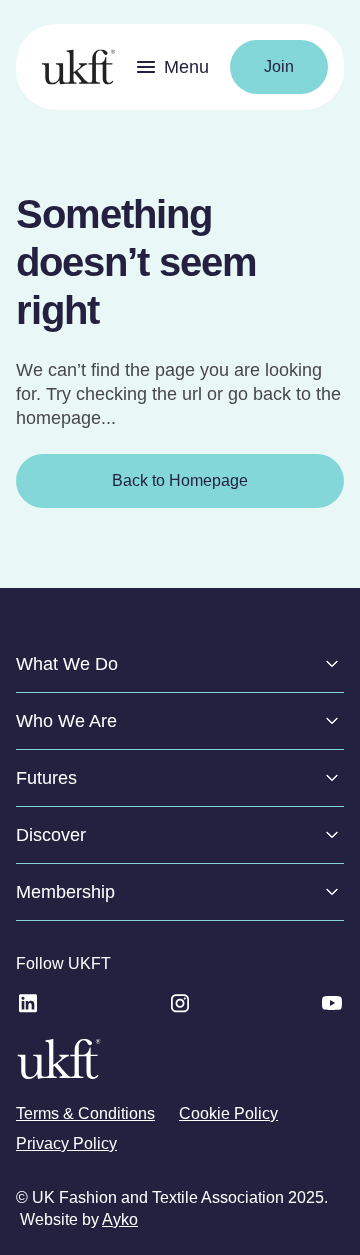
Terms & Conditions (85, 1113)
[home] (73, 67)
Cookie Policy (228, 1113)
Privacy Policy (66, 1143)
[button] (172, 67)
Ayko (120, 1219)
